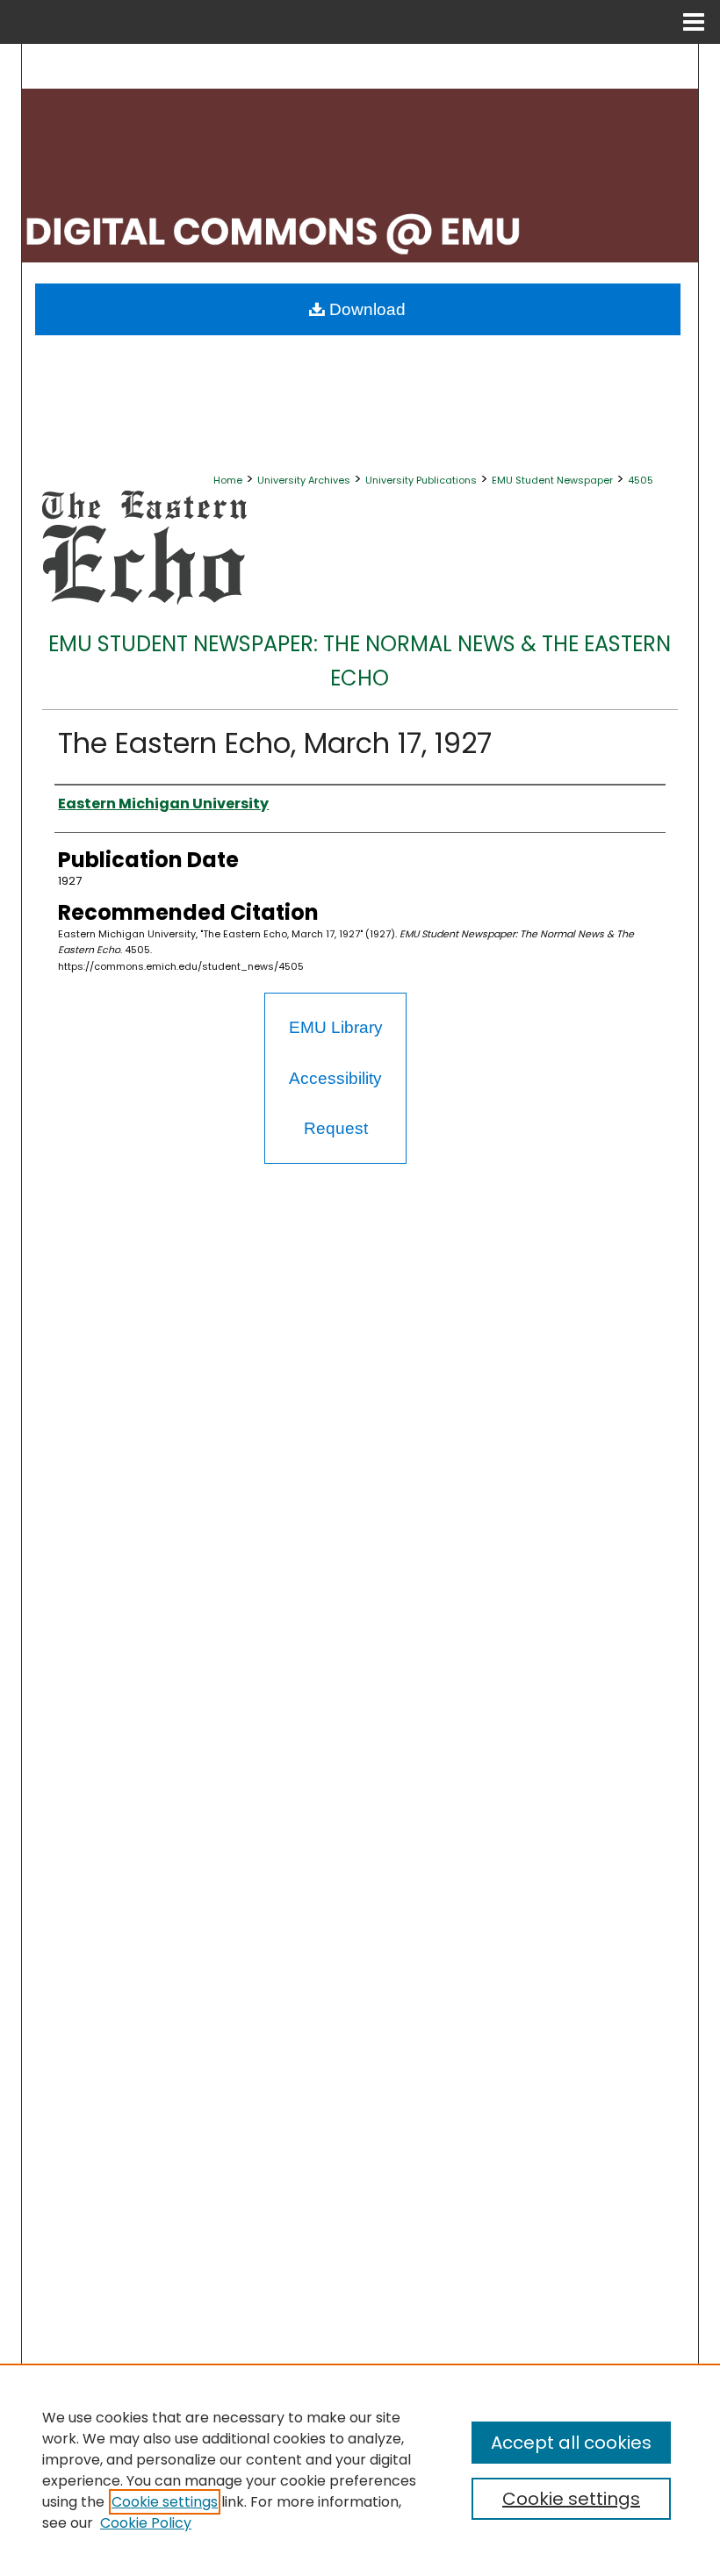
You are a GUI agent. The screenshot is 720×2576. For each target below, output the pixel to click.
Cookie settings (165, 2502)
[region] (360, 2470)
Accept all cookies (571, 2443)
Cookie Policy (146, 2523)
